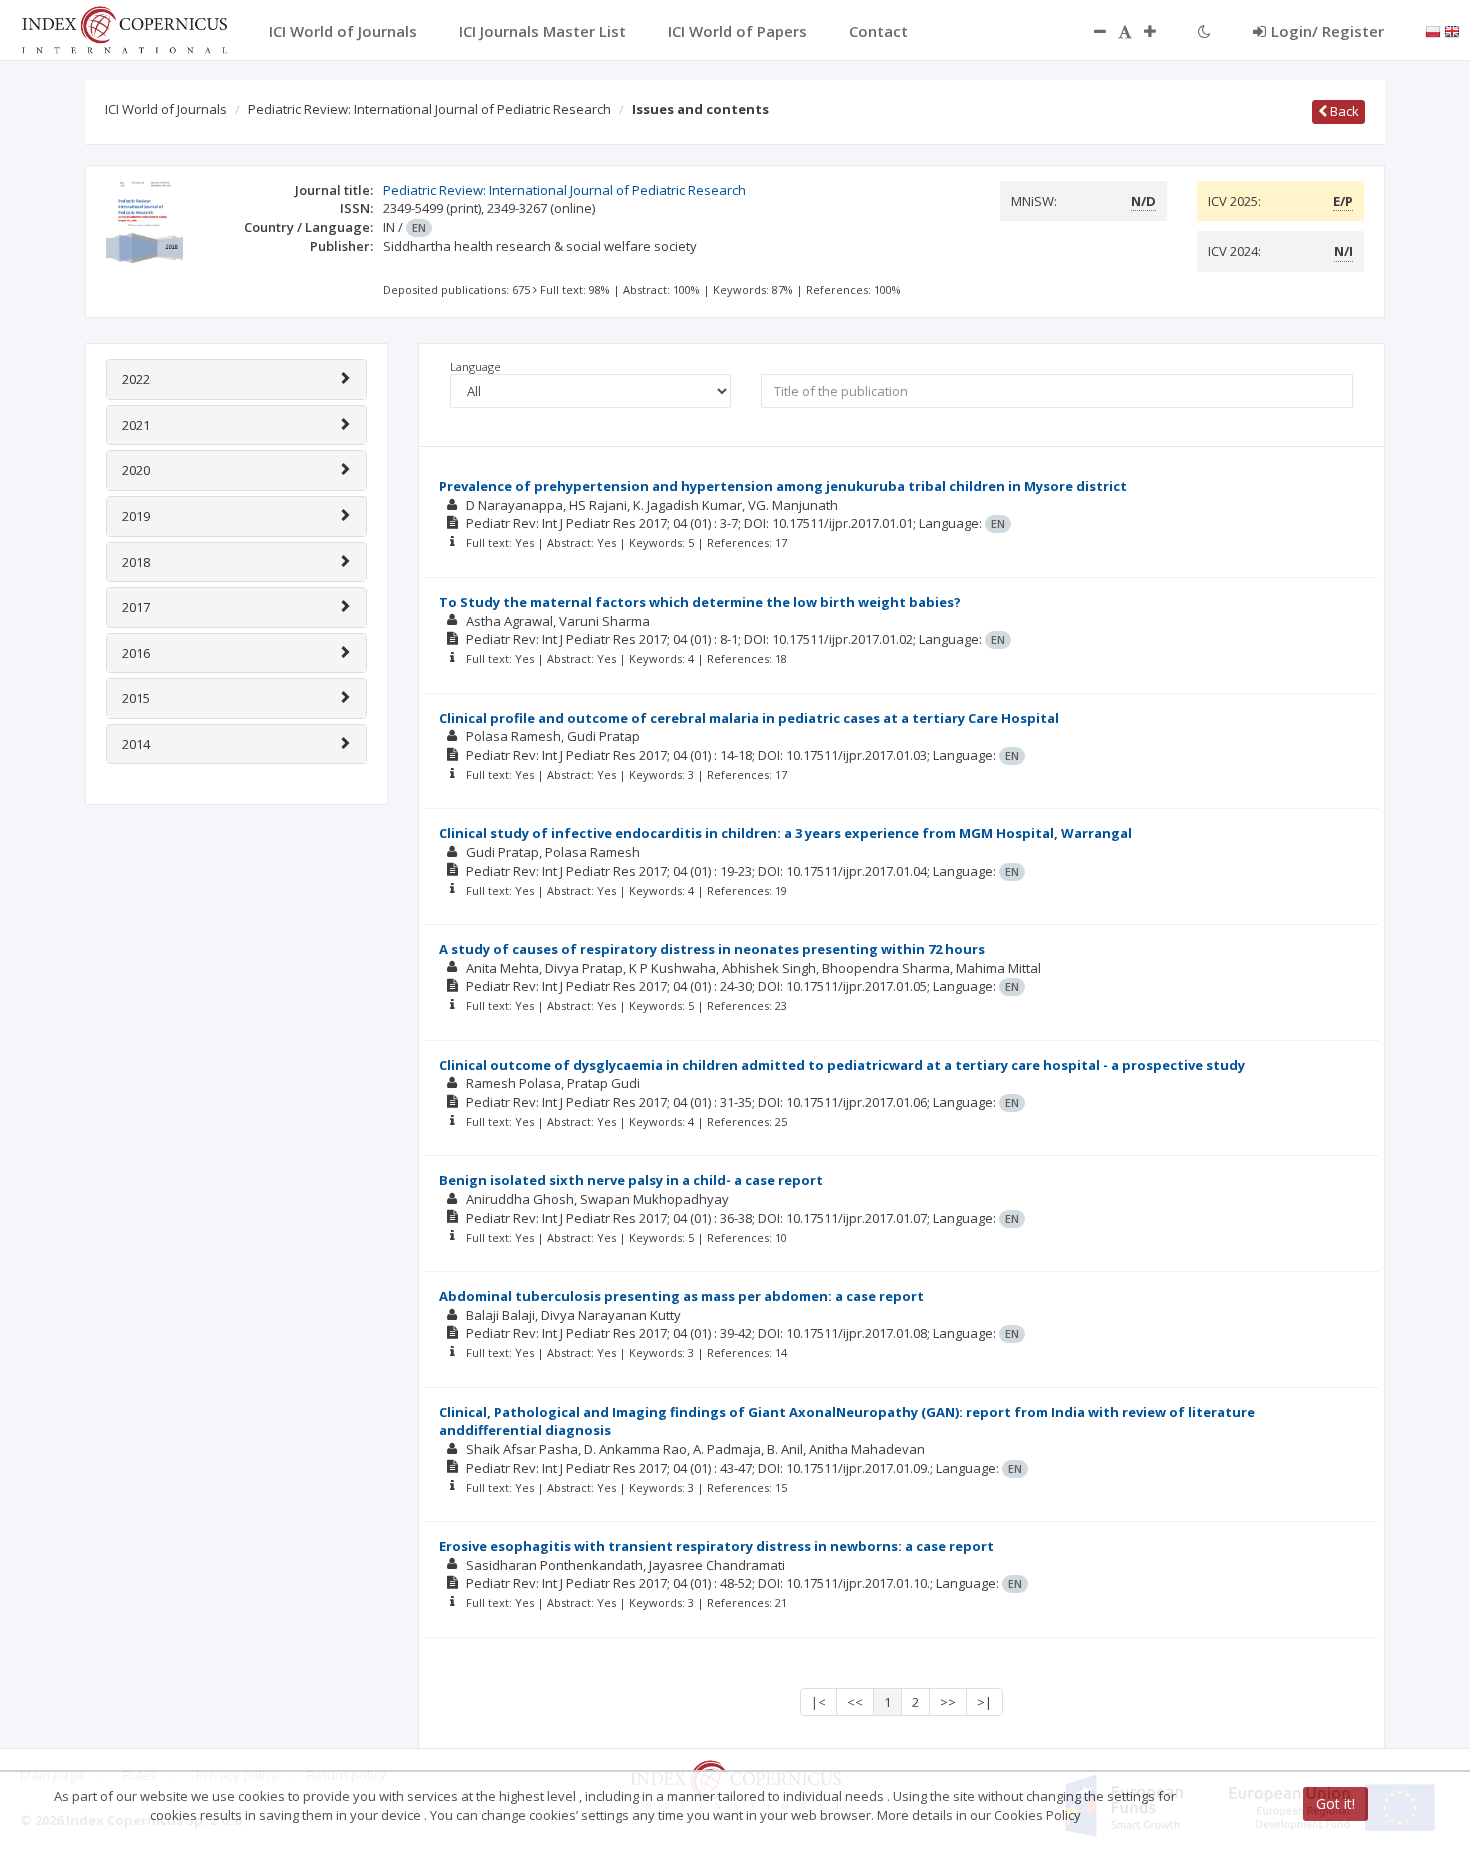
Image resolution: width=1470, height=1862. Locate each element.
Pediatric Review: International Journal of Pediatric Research (429, 109)
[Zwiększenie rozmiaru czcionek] (1160, 31)
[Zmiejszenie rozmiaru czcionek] (1090, 31)
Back (1343, 111)
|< (818, 1702)
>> (948, 1702)
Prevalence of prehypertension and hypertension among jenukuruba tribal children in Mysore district (783, 486)
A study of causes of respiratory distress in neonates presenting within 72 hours (712, 949)
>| (984, 1702)
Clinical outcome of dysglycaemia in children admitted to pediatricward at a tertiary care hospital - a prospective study (842, 1065)
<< (855, 1702)
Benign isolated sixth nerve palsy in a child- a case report (631, 1180)
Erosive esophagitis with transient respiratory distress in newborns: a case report (716, 1546)
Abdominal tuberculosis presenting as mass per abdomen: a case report (681, 1296)
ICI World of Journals (166, 109)
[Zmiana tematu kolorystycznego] (1204, 31)
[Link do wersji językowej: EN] (1452, 30)
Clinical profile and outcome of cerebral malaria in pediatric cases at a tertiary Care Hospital (749, 718)
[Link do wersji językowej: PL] (1433, 30)
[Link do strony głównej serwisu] (124, 28)
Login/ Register (1327, 31)
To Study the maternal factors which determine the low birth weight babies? (700, 602)
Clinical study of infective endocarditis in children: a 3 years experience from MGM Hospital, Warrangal (785, 833)
